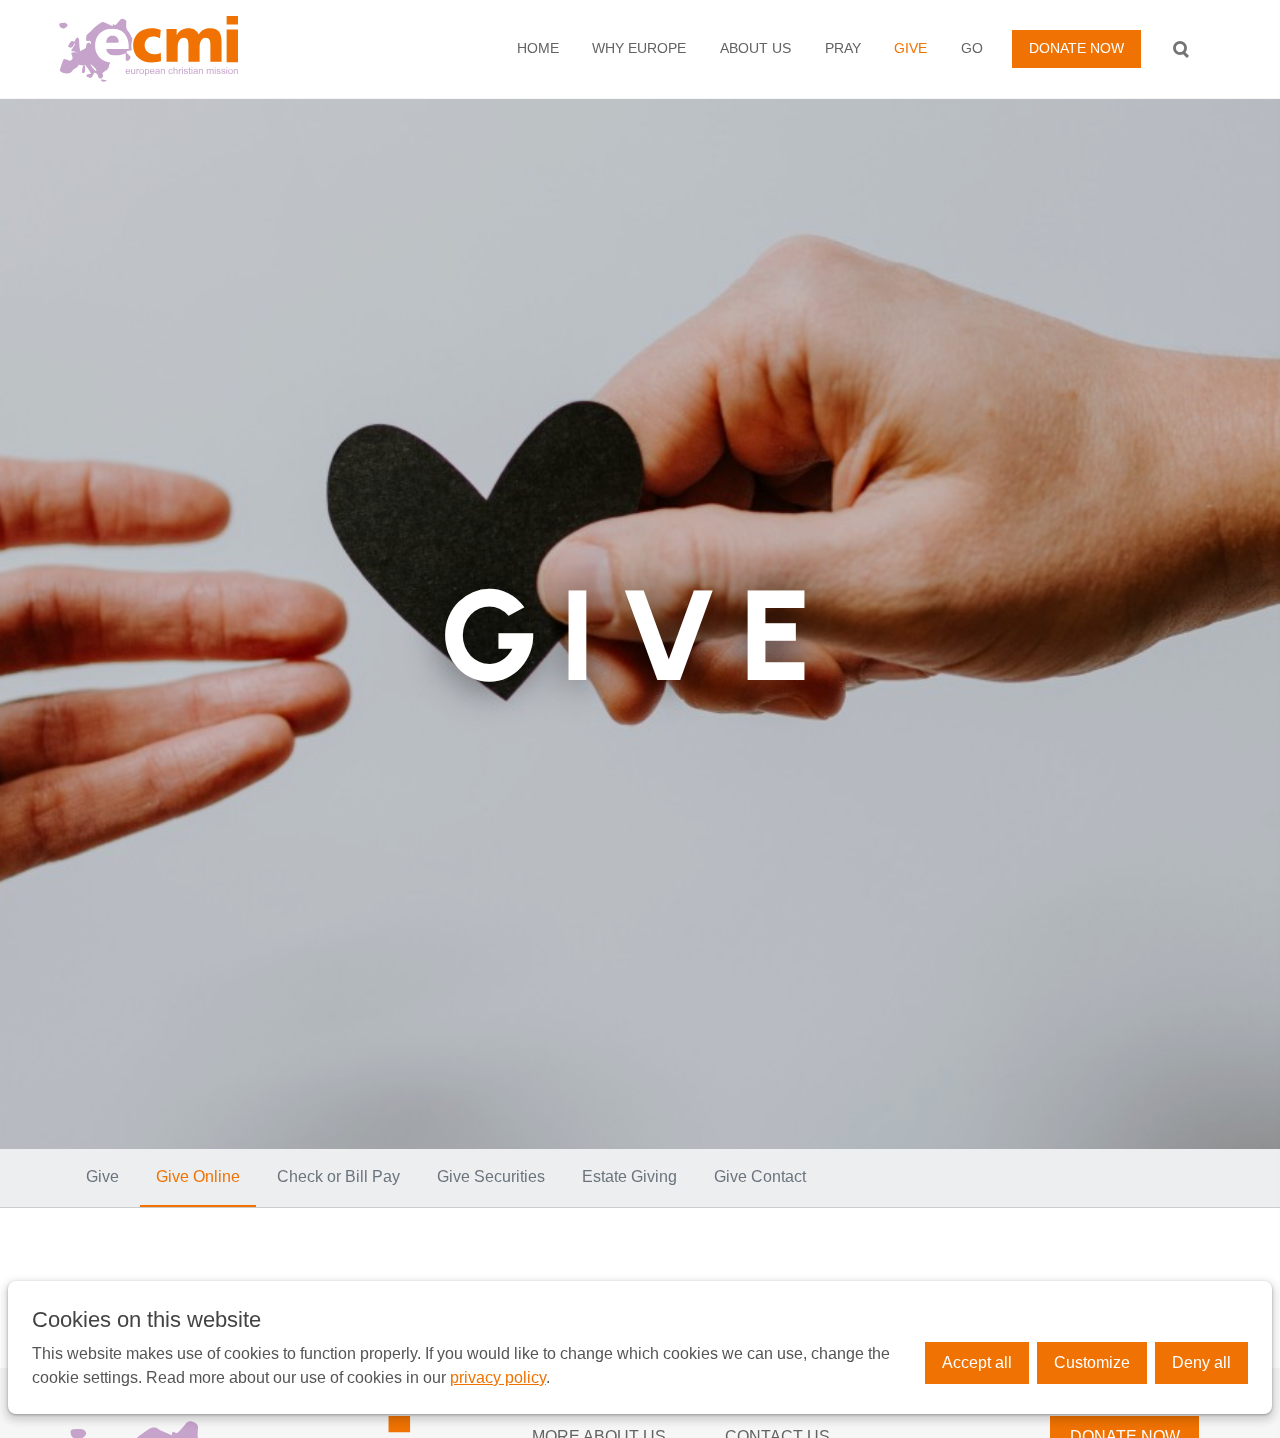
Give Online (198, 1176)
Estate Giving (629, 1176)
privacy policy (498, 1377)
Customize (1092, 1362)
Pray (843, 48)
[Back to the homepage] (183, 49)
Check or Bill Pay (338, 1176)
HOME (538, 48)
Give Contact (760, 1176)
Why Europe (639, 48)
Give (910, 48)
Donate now (1076, 48)
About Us (755, 48)
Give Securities (491, 1176)
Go (972, 48)
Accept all (977, 1362)
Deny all (1201, 1362)
